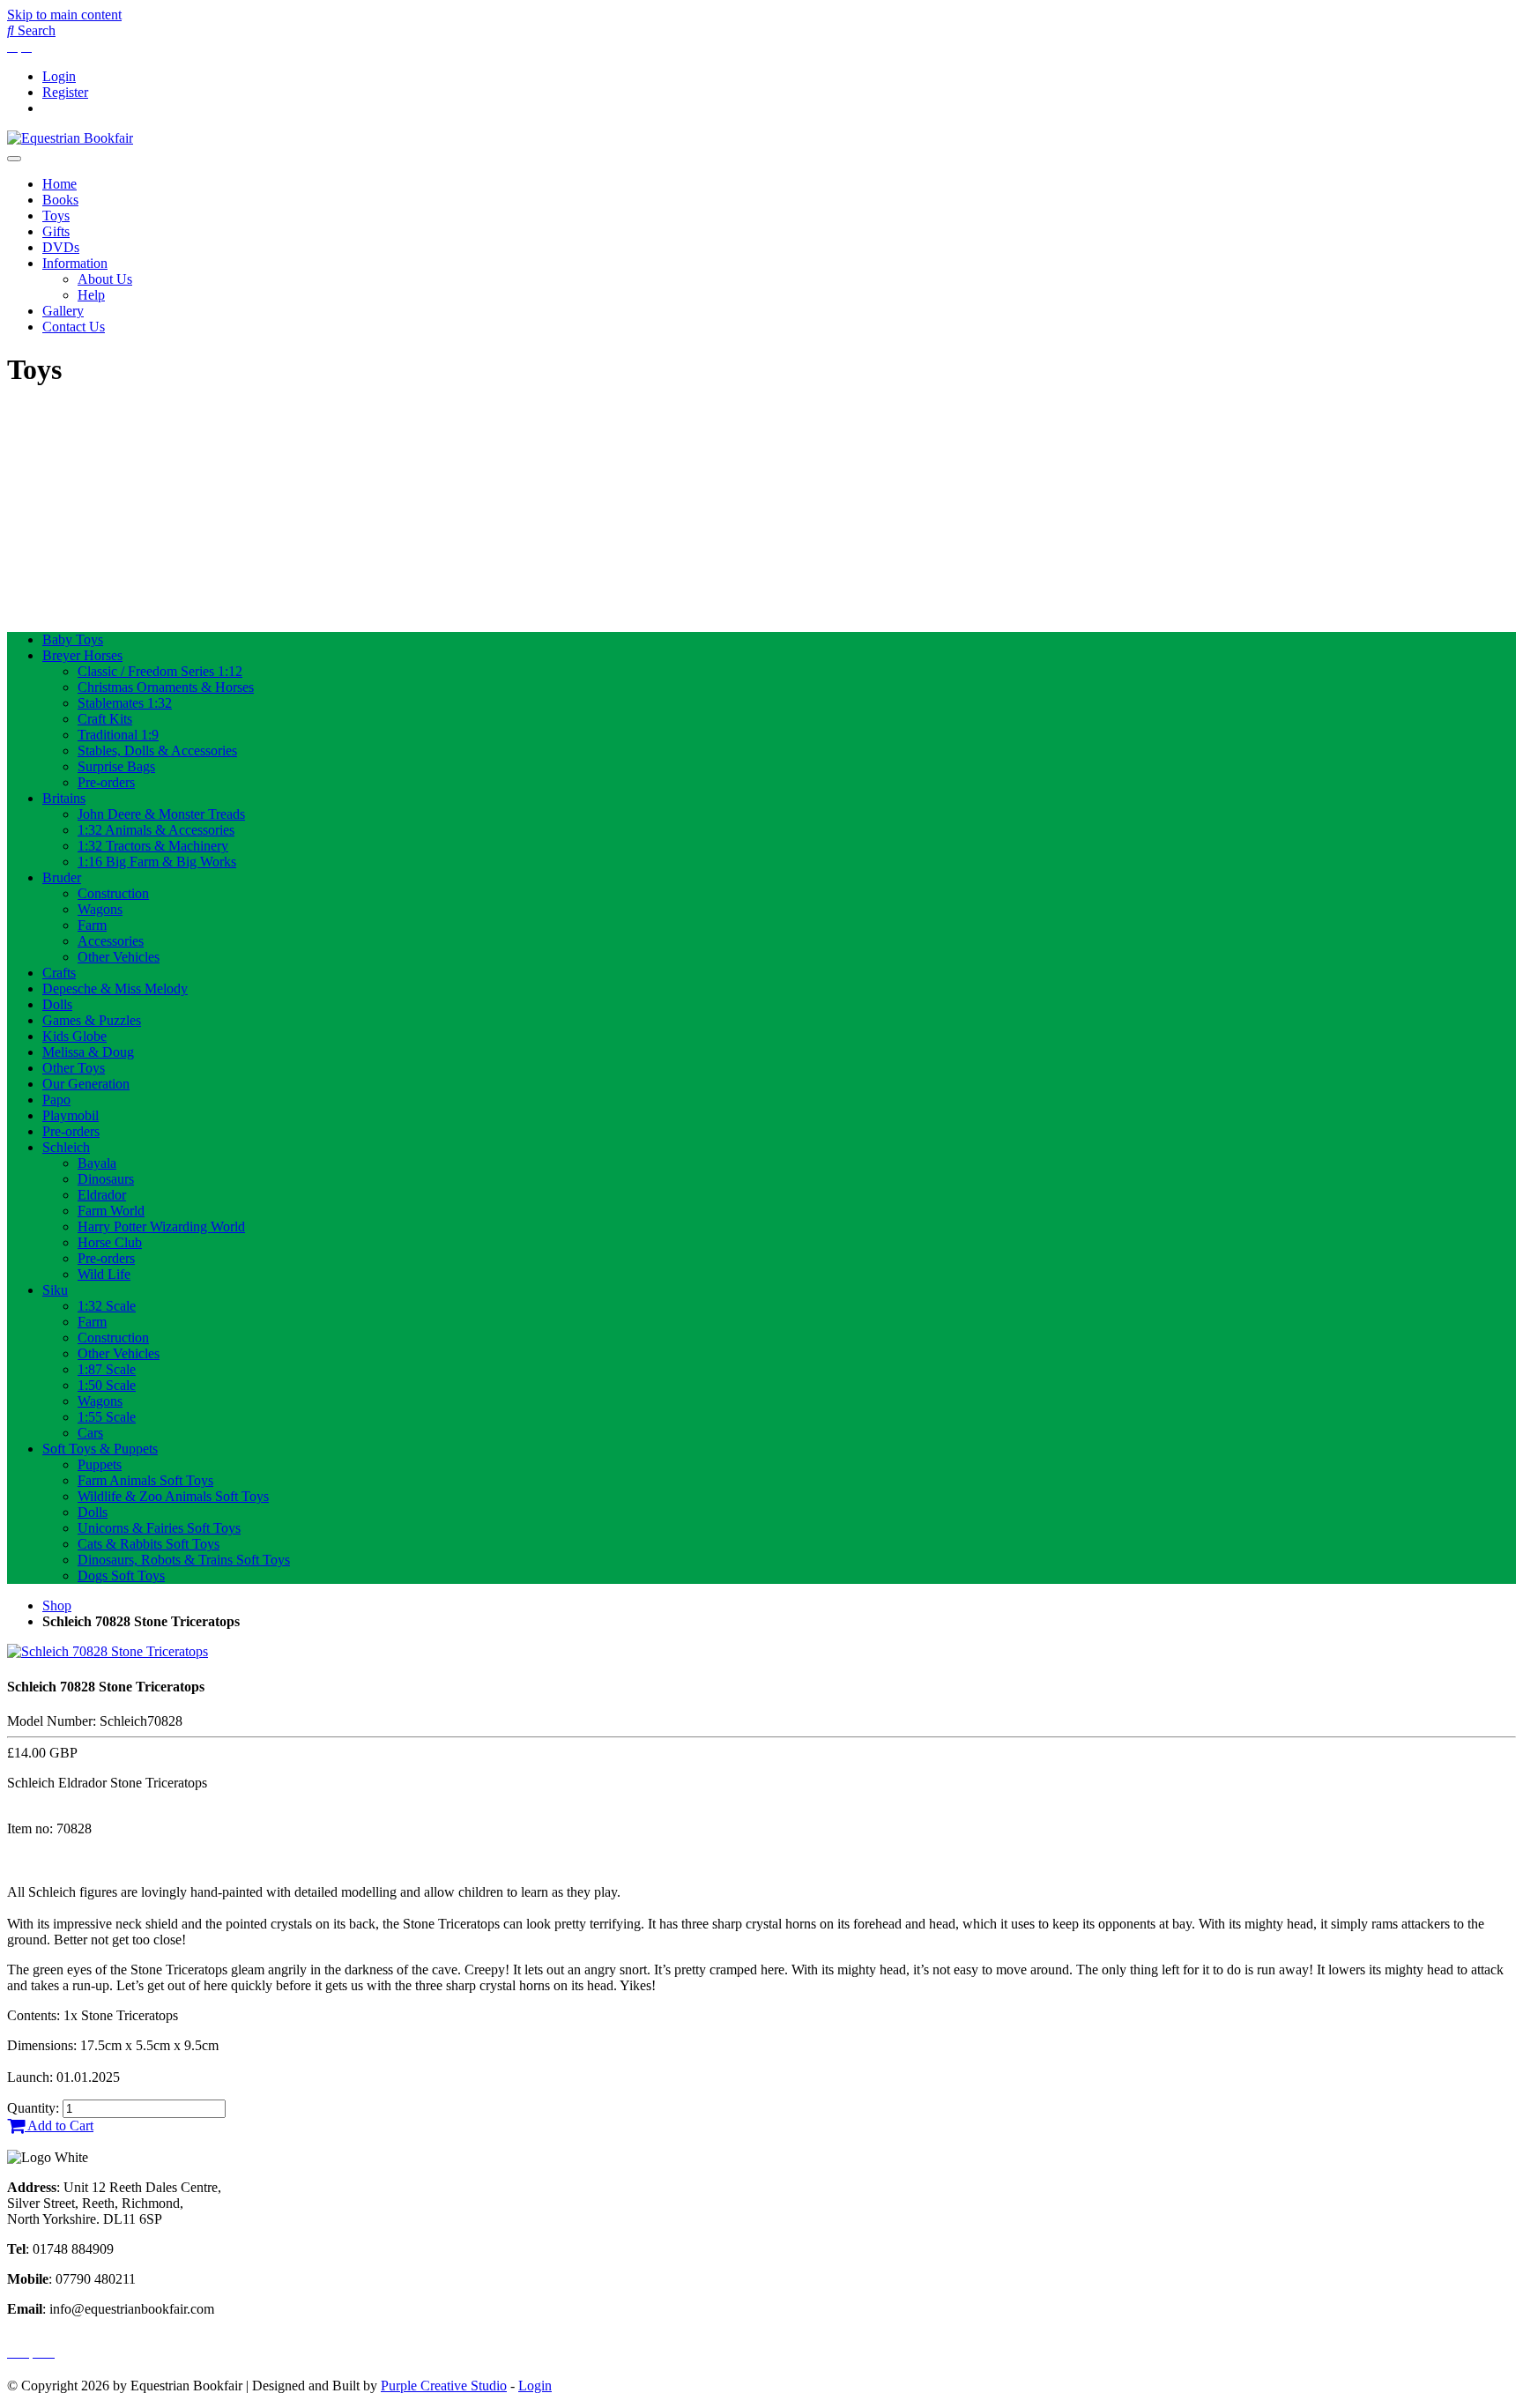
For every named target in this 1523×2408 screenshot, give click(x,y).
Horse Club (110, 1242)
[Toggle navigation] (14, 159)
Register (65, 92)
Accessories (111, 941)
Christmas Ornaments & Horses (166, 687)
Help (91, 295)
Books (60, 200)
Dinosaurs (106, 1179)
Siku (55, 1290)
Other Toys (74, 1068)
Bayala (97, 1163)
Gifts (56, 231)
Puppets (100, 1464)
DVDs (61, 247)
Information (75, 263)
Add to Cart (59, 2126)
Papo (56, 1100)
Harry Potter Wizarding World (161, 1226)
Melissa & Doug (88, 1052)
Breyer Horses (82, 655)
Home (59, 184)
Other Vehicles (119, 957)
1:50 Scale (107, 1385)
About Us (105, 279)
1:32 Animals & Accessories (156, 830)
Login (59, 76)
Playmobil (71, 1115)
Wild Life (104, 1274)
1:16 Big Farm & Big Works (157, 862)
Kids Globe (74, 1036)
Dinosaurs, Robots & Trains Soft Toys (184, 1560)
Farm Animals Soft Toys (145, 1480)
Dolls (57, 1004)
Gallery (63, 311)
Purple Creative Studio (444, 2386)
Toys (56, 216)
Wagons (100, 909)
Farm (92, 925)
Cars (90, 1433)
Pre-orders (106, 782)
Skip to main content (64, 15)
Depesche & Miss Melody (115, 988)
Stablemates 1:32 (125, 703)
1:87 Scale (107, 1369)
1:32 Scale (107, 1306)
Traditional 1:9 (118, 735)
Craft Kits (105, 719)
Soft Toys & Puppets (100, 1449)
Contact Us (74, 327)
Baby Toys (73, 639)
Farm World (111, 1211)
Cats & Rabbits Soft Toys (149, 1544)
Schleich (66, 1147)
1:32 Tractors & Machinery (153, 846)
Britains (64, 798)
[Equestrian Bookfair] (70, 138)
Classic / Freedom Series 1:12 (160, 671)
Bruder (62, 877)
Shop (57, 1605)
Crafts (59, 973)
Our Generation (86, 1084)
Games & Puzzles (92, 1020)
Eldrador (102, 1195)
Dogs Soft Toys (121, 1576)
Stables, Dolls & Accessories (157, 751)
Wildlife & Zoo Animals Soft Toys (173, 1496)
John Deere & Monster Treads (161, 814)
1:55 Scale (107, 1417)
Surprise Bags (116, 766)
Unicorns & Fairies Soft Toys (159, 1528)
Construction (113, 893)
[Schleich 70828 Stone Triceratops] (108, 1651)
